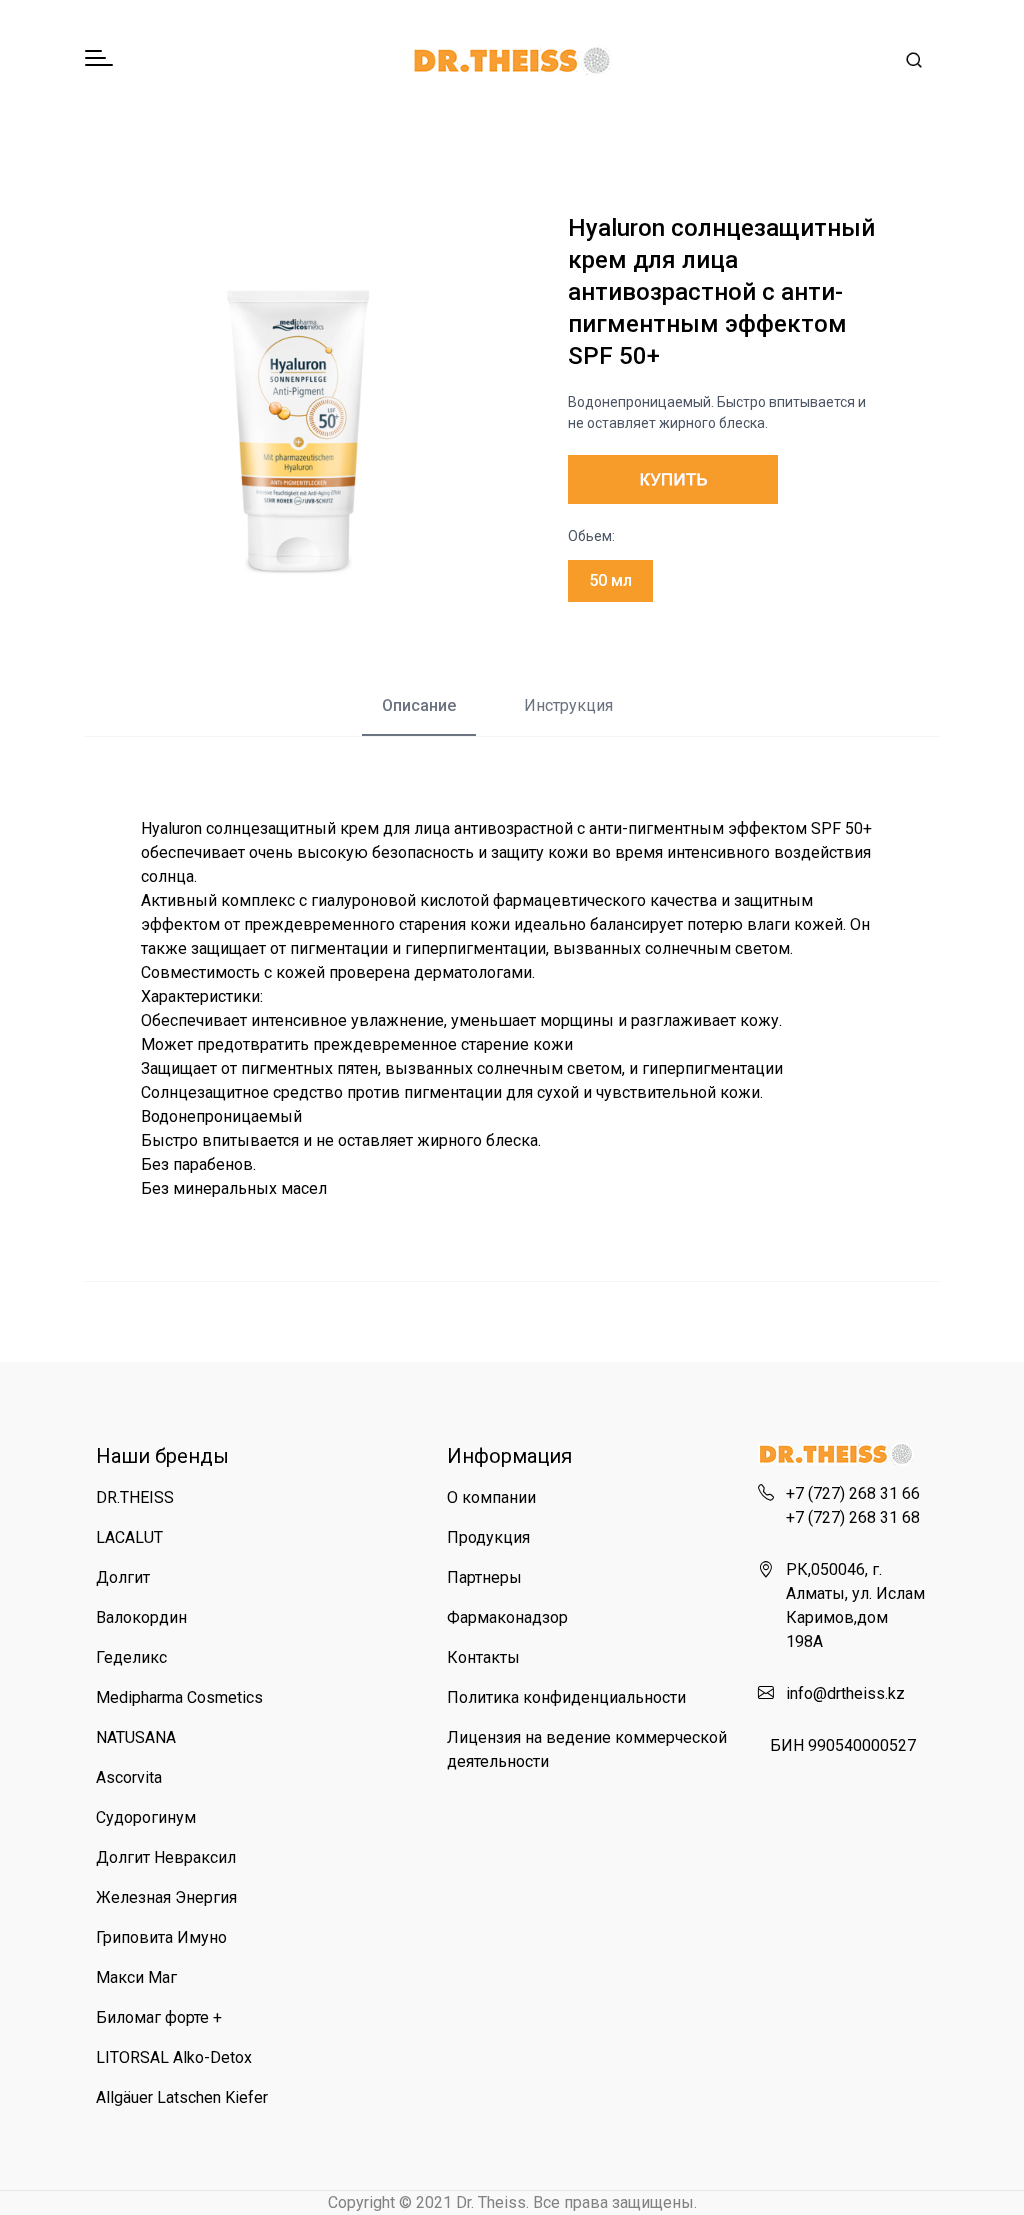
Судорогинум (146, 1817)
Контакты (483, 1657)
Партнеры (484, 1577)
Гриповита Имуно (161, 1937)
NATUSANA (136, 1737)
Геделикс (131, 1657)
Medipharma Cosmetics (179, 1697)
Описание (419, 705)
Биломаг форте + (159, 2017)
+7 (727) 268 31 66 (853, 1493)
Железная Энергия (166, 1897)
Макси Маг (136, 1977)
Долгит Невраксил (166, 1857)
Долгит (123, 1577)
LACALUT (129, 1537)
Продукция (488, 1537)
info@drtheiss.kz (845, 1693)
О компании (491, 1497)
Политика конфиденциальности (566, 1697)
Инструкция (568, 705)
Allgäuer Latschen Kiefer (182, 2097)
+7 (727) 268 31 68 (853, 1517)
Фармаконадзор (507, 1617)
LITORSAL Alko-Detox (174, 2057)
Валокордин (141, 1617)
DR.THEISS (135, 1497)
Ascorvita (129, 1777)
